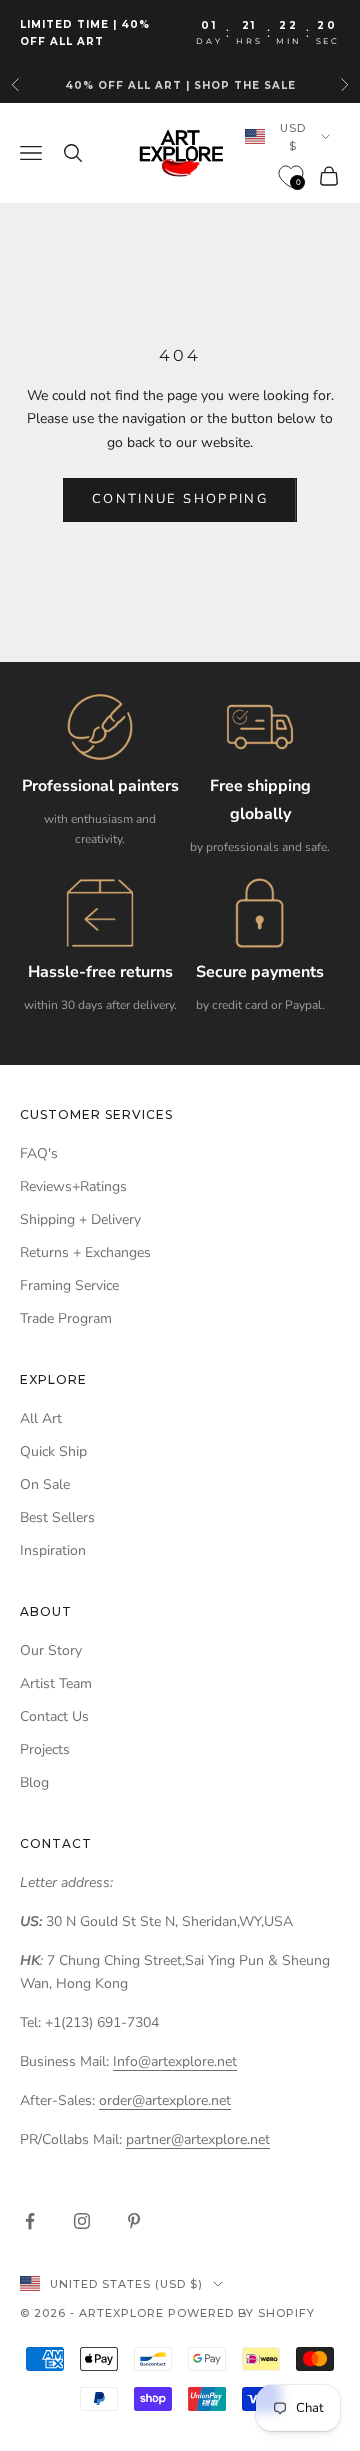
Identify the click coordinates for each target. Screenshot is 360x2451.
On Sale (45, 1484)
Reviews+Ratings (73, 1186)
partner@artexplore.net (198, 2139)
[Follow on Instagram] (82, 2221)
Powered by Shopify (241, 2313)
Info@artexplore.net (175, 2061)
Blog (34, 1782)
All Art (41, 1418)
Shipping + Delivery (80, 1219)
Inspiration (53, 1550)
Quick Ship (53, 1451)
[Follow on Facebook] (30, 2221)
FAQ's (39, 1153)
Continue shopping (180, 499)
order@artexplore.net (165, 2100)
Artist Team (56, 1683)
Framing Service (69, 1285)
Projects (45, 1749)
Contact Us (54, 1716)
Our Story (51, 1650)
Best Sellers (57, 1517)
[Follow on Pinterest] (134, 2221)
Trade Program (66, 1318)
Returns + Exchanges (85, 1252)
